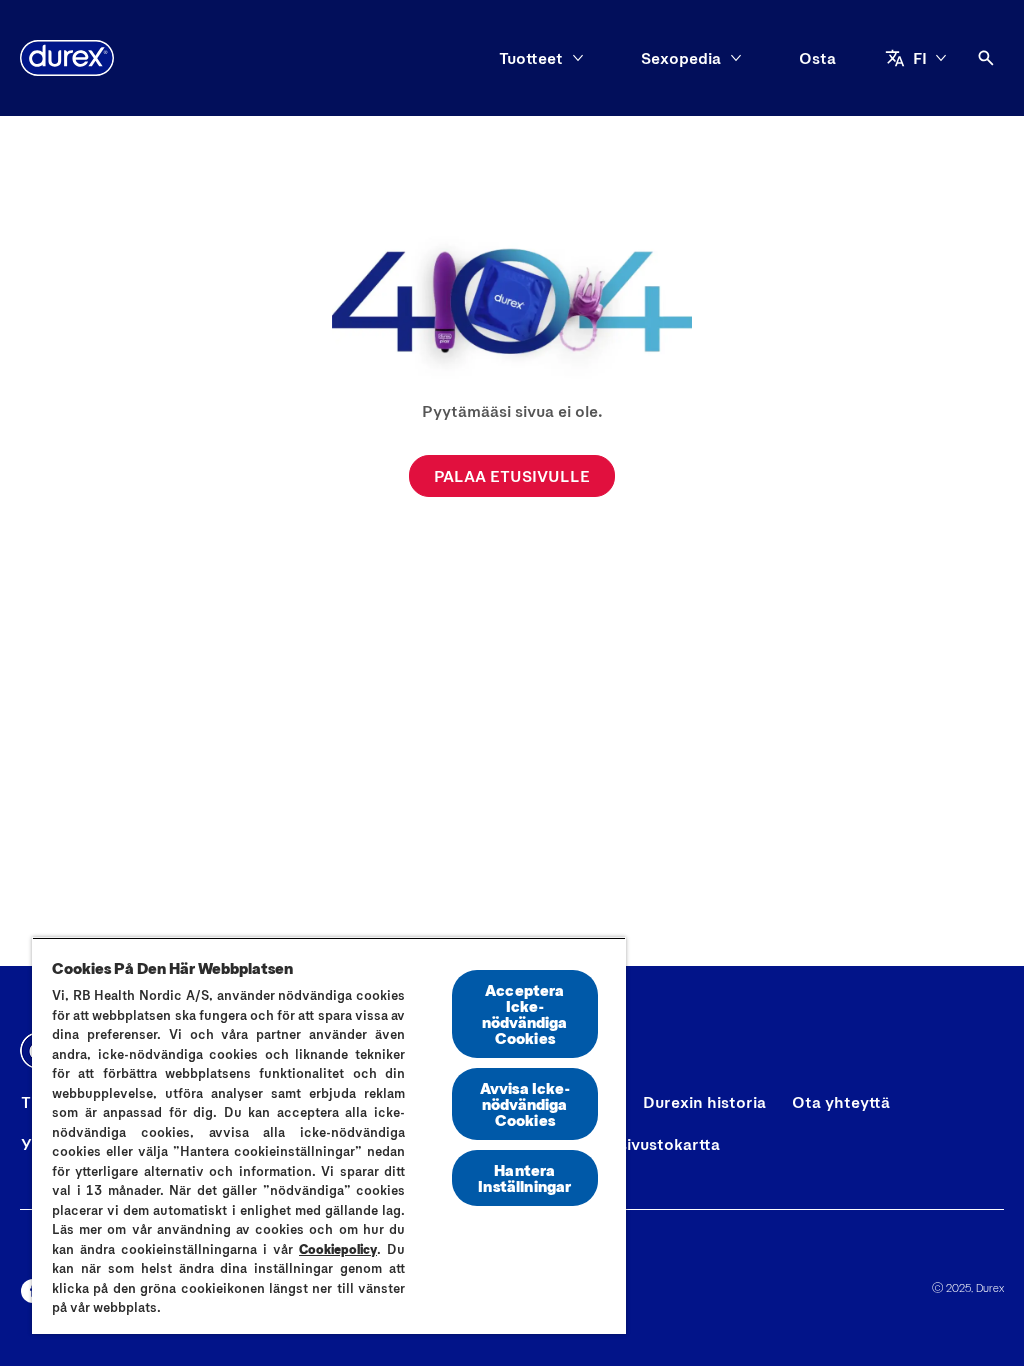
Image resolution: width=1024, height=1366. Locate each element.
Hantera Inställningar (524, 1177)
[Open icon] (986, 58)
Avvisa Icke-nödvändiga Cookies (525, 1103)
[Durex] (67, 58)
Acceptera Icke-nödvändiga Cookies (525, 1013)
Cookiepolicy (338, 1249)
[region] (329, 1135)
